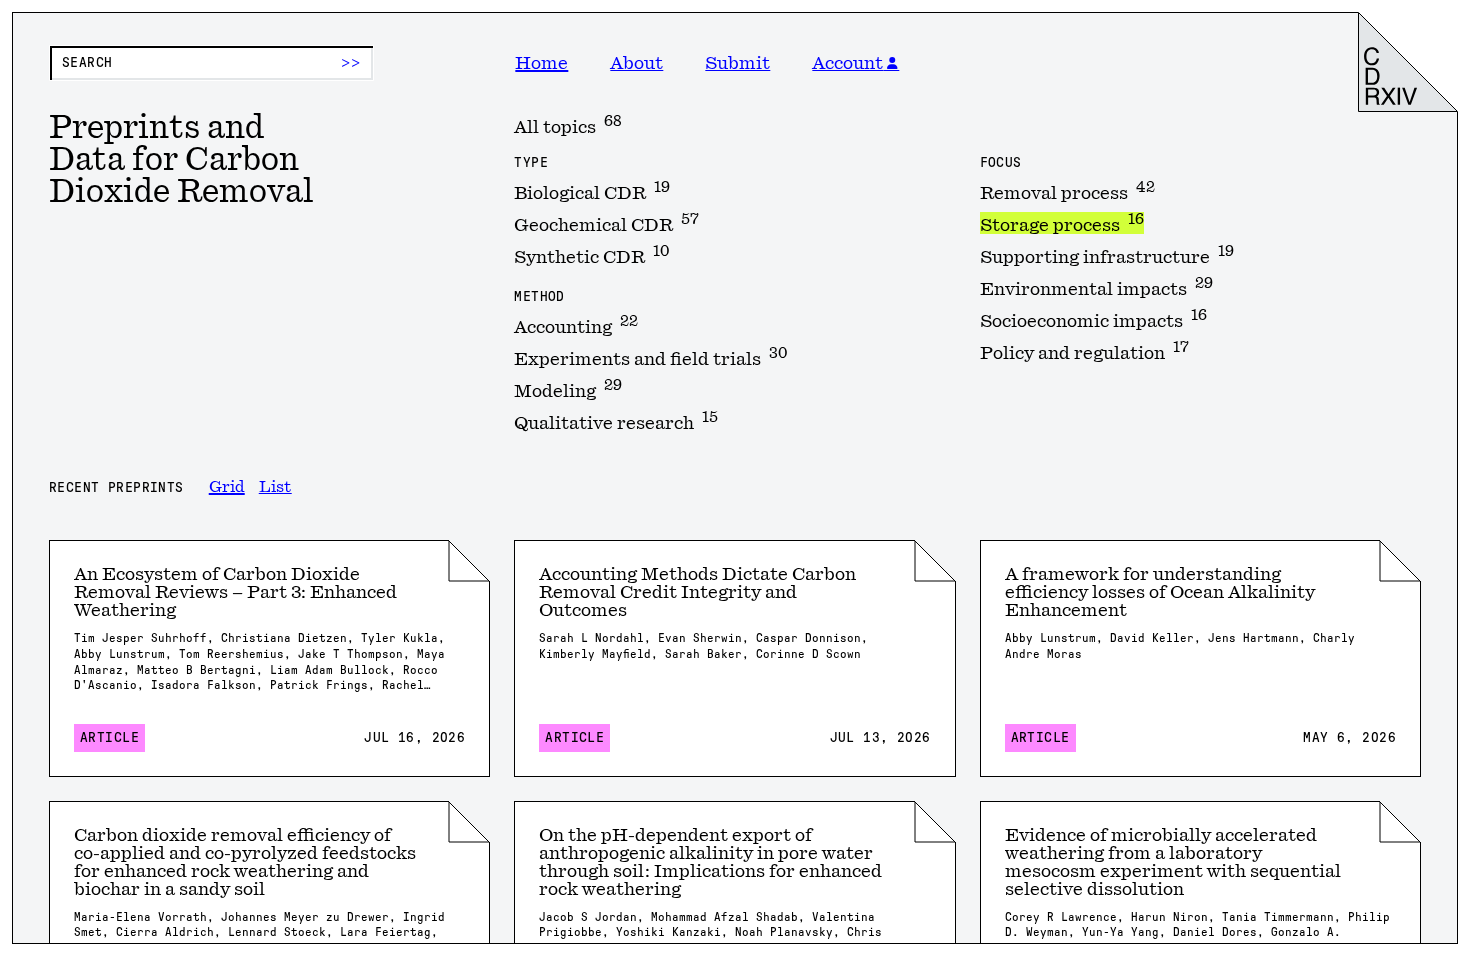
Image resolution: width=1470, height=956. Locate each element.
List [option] (275, 487)
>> (351, 63)
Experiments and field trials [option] (651, 357)
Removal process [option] (1067, 191)
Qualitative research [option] (616, 421)
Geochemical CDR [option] (606, 223)
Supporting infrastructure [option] (1107, 255)
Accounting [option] (576, 325)
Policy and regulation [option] (1084, 351)
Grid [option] (227, 487)
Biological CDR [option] (592, 191)
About (636, 63)
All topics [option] (568, 125)
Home (541, 63)
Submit (737, 63)
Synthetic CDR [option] (592, 255)
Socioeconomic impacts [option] (1093, 319)
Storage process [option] (1062, 223)
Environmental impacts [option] (1096, 287)
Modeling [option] (568, 389)
